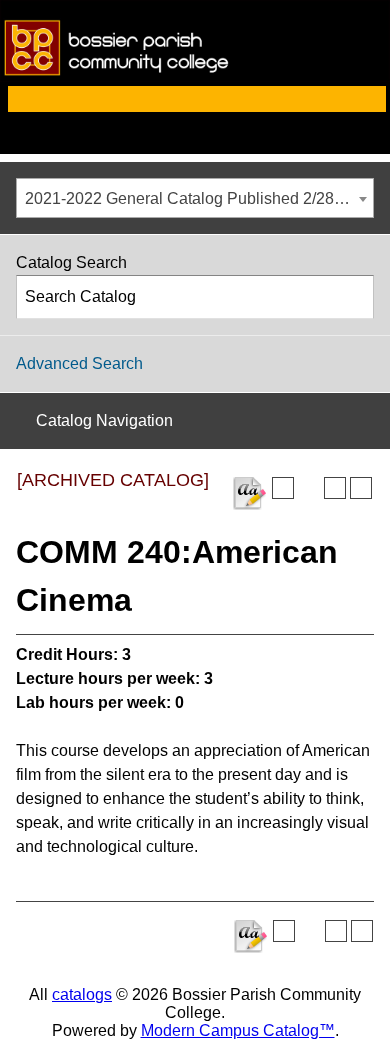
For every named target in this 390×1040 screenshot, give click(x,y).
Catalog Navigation (104, 420)
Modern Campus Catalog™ (238, 1030)
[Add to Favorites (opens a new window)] (283, 488)
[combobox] (195, 198)
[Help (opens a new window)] (361, 488)
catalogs (82, 994)
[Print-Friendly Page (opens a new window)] (335, 488)
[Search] (353, 297)
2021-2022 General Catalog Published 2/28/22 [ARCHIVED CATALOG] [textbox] (199, 198)
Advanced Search (79, 363)
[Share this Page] (309, 488)
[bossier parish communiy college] (195, 76)
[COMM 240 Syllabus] (249, 493)
